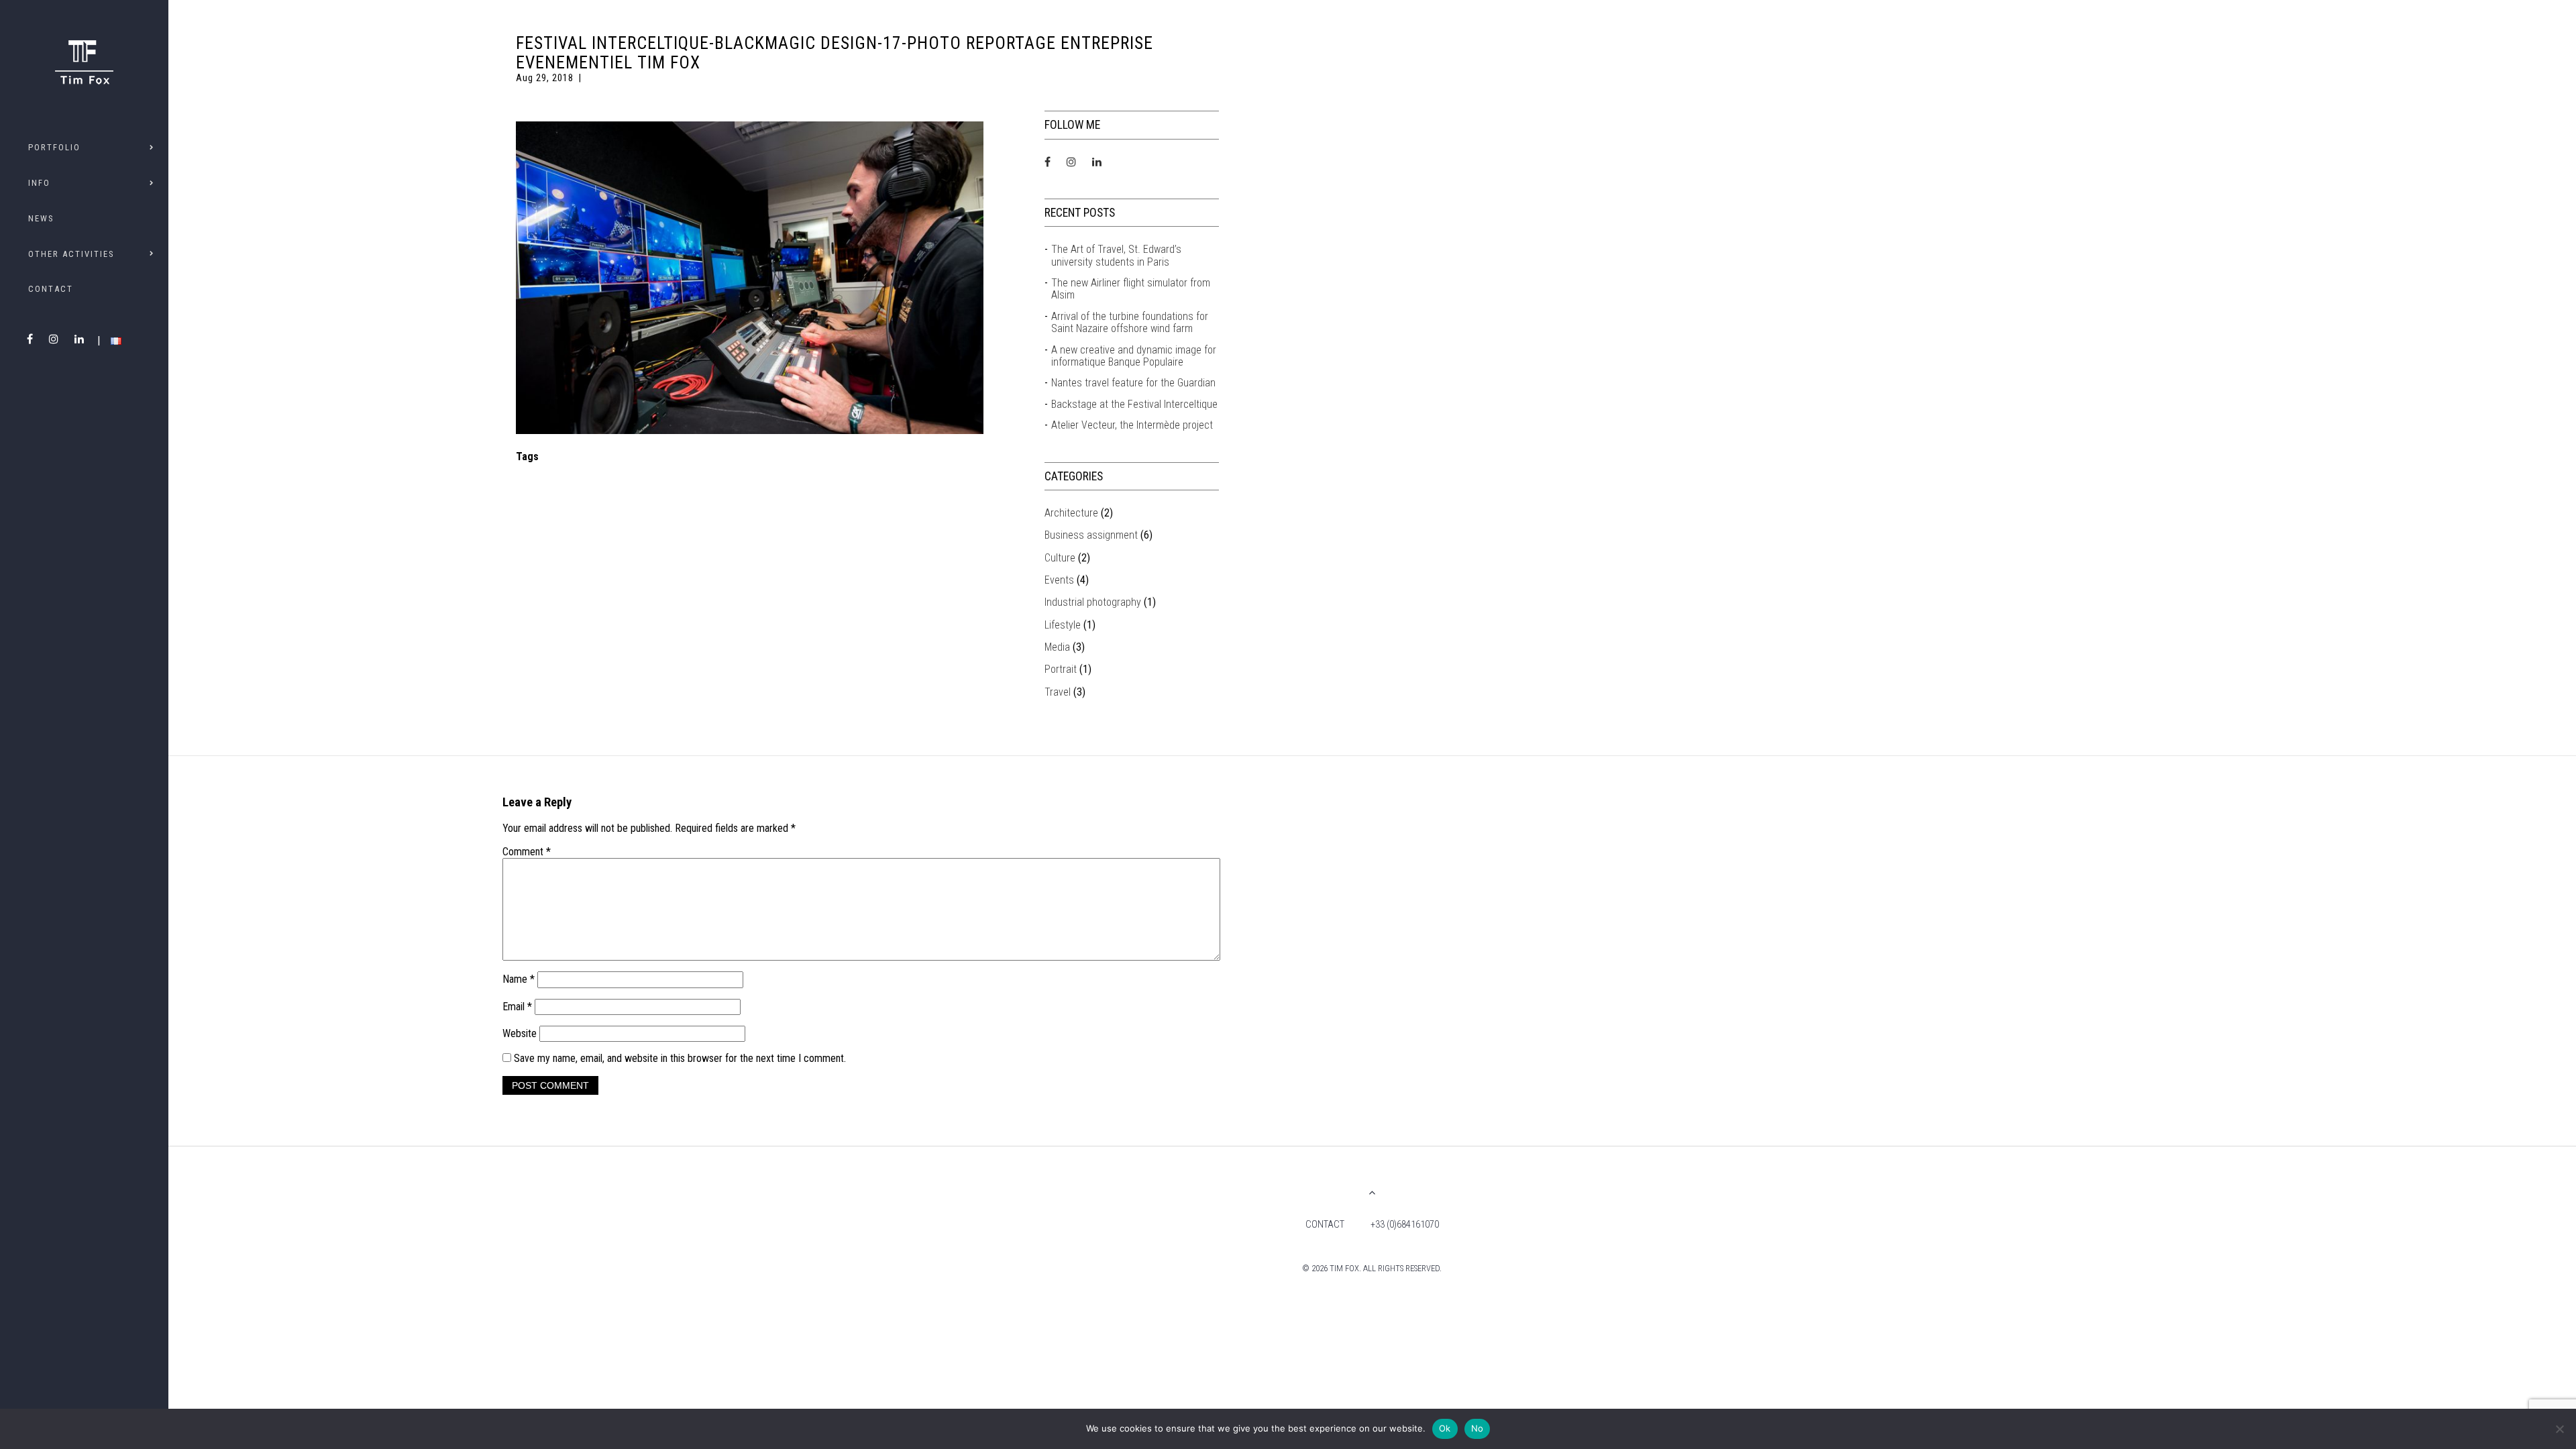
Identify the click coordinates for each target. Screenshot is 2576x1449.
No (1478, 1428)
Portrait (1061, 669)
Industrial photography (1093, 602)
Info (39, 183)
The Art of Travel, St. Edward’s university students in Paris (1116, 256)
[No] (2559, 1429)
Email (517, 1007)
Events (1059, 580)
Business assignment (1091, 535)
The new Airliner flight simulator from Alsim (1131, 289)
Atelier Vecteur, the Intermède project (1132, 425)
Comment (527, 852)
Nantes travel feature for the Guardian (1133, 383)
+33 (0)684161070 (1405, 1225)
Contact (51, 289)
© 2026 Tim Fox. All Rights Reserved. (1372, 1268)
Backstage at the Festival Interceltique (1134, 405)
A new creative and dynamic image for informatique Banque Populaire (1134, 356)
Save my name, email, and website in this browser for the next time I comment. (680, 1058)
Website (520, 1033)
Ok (1445, 1428)
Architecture (1071, 513)
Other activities (71, 254)
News (41, 218)
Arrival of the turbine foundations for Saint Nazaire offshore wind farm (1130, 323)
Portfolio (54, 147)
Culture (1060, 558)
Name (519, 979)
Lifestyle (1063, 625)
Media (1057, 647)
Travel (1058, 692)
